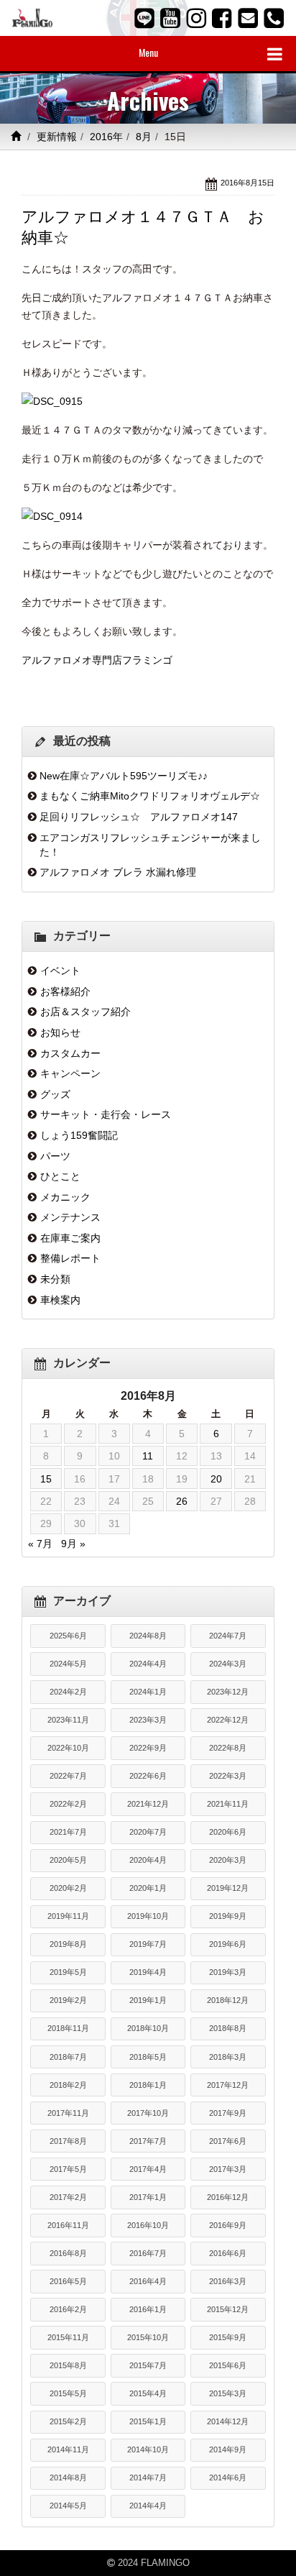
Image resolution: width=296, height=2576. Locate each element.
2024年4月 (148, 1664)
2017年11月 (68, 2113)
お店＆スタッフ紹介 (85, 1012)
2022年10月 (68, 1748)
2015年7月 (148, 2365)
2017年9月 (228, 2113)
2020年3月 (228, 1860)
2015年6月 (228, 2365)
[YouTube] (170, 18)
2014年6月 (228, 2478)
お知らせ (60, 1032)
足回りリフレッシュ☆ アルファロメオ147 (139, 817)
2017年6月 (228, 2141)
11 (148, 1456)
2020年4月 (148, 1860)
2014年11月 (68, 2449)
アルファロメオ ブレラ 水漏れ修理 (118, 872)
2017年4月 (148, 2169)
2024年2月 (68, 1692)
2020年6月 (228, 1832)
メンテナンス (70, 1217)
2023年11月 (68, 1720)
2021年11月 (228, 1804)
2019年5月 (68, 1972)
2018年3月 (228, 2057)
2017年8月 (68, 2141)
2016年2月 (68, 2309)
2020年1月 (148, 1888)
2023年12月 (228, 1692)
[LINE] (144, 18)
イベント (60, 971)
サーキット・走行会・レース (106, 1114)
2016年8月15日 (248, 183)
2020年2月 (68, 1888)
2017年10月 (148, 2113)
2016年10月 (148, 2225)
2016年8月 (68, 2253)
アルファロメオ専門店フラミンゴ (97, 660)
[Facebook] (222, 18)
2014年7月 (148, 2478)
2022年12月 (228, 1720)
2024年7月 (228, 1636)
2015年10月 (148, 2337)
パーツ (55, 1156)
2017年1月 (148, 2197)
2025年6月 (68, 1636)
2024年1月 (148, 1692)
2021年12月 (148, 1804)
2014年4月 (148, 2506)
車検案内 (60, 1300)
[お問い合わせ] (248, 18)
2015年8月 (68, 2365)
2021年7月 (68, 1832)
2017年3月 (228, 2169)
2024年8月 (148, 1636)
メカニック (65, 1197)
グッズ (55, 1094)
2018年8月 (228, 2028)
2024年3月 (228, 1664)
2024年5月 (68, 1664)
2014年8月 (68, 2478)
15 (46, 1479)
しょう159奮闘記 (79, 1135)
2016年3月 (228, 2281)
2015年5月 (68, 2393)
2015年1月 (148, 2421)
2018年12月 (228, 2000)
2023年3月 (148, 1720)
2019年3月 (228, 1972)
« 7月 (40, 1544)
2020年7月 (148, 1832)
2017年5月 (68, 2169)
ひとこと (60, 1176)
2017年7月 (148, 2141)
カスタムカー (70, 1053)
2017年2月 (68, 2197)
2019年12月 (228, 1888)
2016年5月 (68, 2281)
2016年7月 (148, 2253)
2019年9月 (228, 1916)
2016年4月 (148, 2281)
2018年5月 (148, 2057)
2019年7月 (148, 1944)
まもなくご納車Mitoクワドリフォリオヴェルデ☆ (150, 796)
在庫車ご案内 (70, 1238)
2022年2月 (68, 1804)
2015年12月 (228, 2309)
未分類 (55, 1279)
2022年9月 (148, 1748)
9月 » (73, 1544)
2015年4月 (148, 2393)
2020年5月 (68, 1860)
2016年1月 (148, 2309)
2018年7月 (68, 2057)
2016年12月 (228, 2197)
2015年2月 (68, 2421)
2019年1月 (148, 2000)
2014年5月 (68, 2506)
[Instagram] (196, 18)
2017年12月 (228, 2085)
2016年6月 (228, 2253)
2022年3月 (228, 1776)
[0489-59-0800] (274, 18)
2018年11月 (68, 2028)
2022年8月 (228, 1748)
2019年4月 (148, 1972)
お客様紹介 (65, 991)
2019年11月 (68, 1916)
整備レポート (70, 1258)
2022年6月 (148, 1776)
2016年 (106, 137)
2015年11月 (68, 2337)
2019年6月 (228, 1944)
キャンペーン (70, 1073)
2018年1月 (148, 2085)
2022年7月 (68, 1776)
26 (182, 1501)
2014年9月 (228, 2449)
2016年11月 (68, 2225)
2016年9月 (228, 2225)
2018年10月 (148, 2028)
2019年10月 (148, 1916)
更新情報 (57, 137)
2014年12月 (228, 2421)
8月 (144, 137)
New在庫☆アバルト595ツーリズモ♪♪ (124, 776)
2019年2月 (68, 2000)
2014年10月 (148, 2449)
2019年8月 (68, 1944)
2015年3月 (228, 2393)
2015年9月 (228, 2337)
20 (216, 1479)
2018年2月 (68, 2085)
